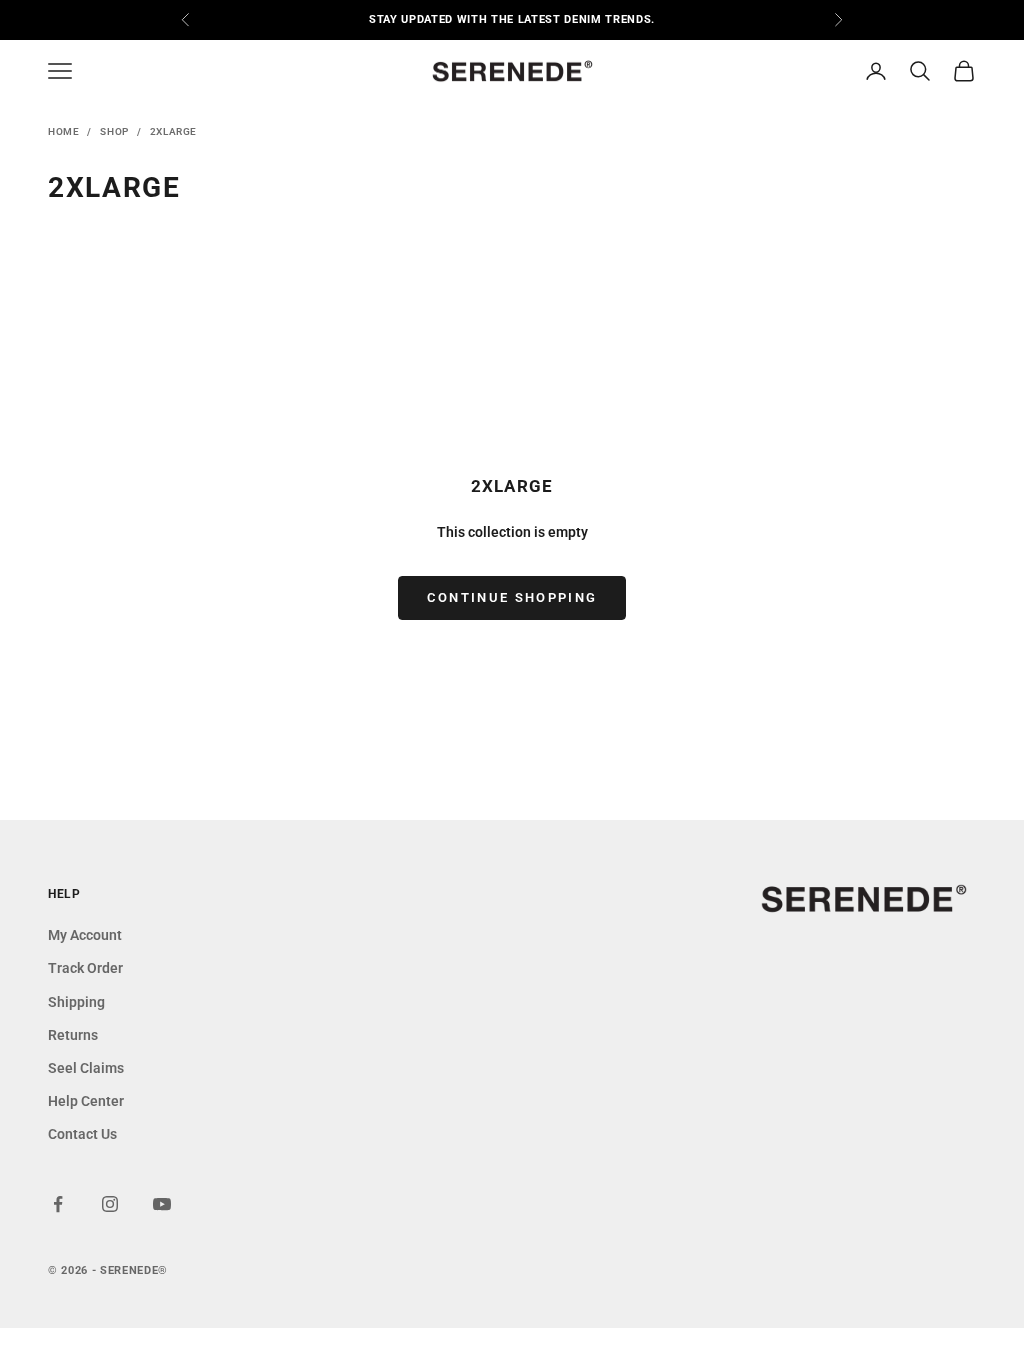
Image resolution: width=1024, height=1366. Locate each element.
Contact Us (82, 1134)
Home (63, 131)
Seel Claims (86, 1068)
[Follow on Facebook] (58, 1204)
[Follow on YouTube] (162, 1204)
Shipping (76, 1002)
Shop (114, 131)
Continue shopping (512, 597)
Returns (73, 1035)
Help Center (86, 1101)
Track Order (85, 968)
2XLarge (173, 131)
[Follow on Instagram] (110, 1204)
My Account (85, 935)
